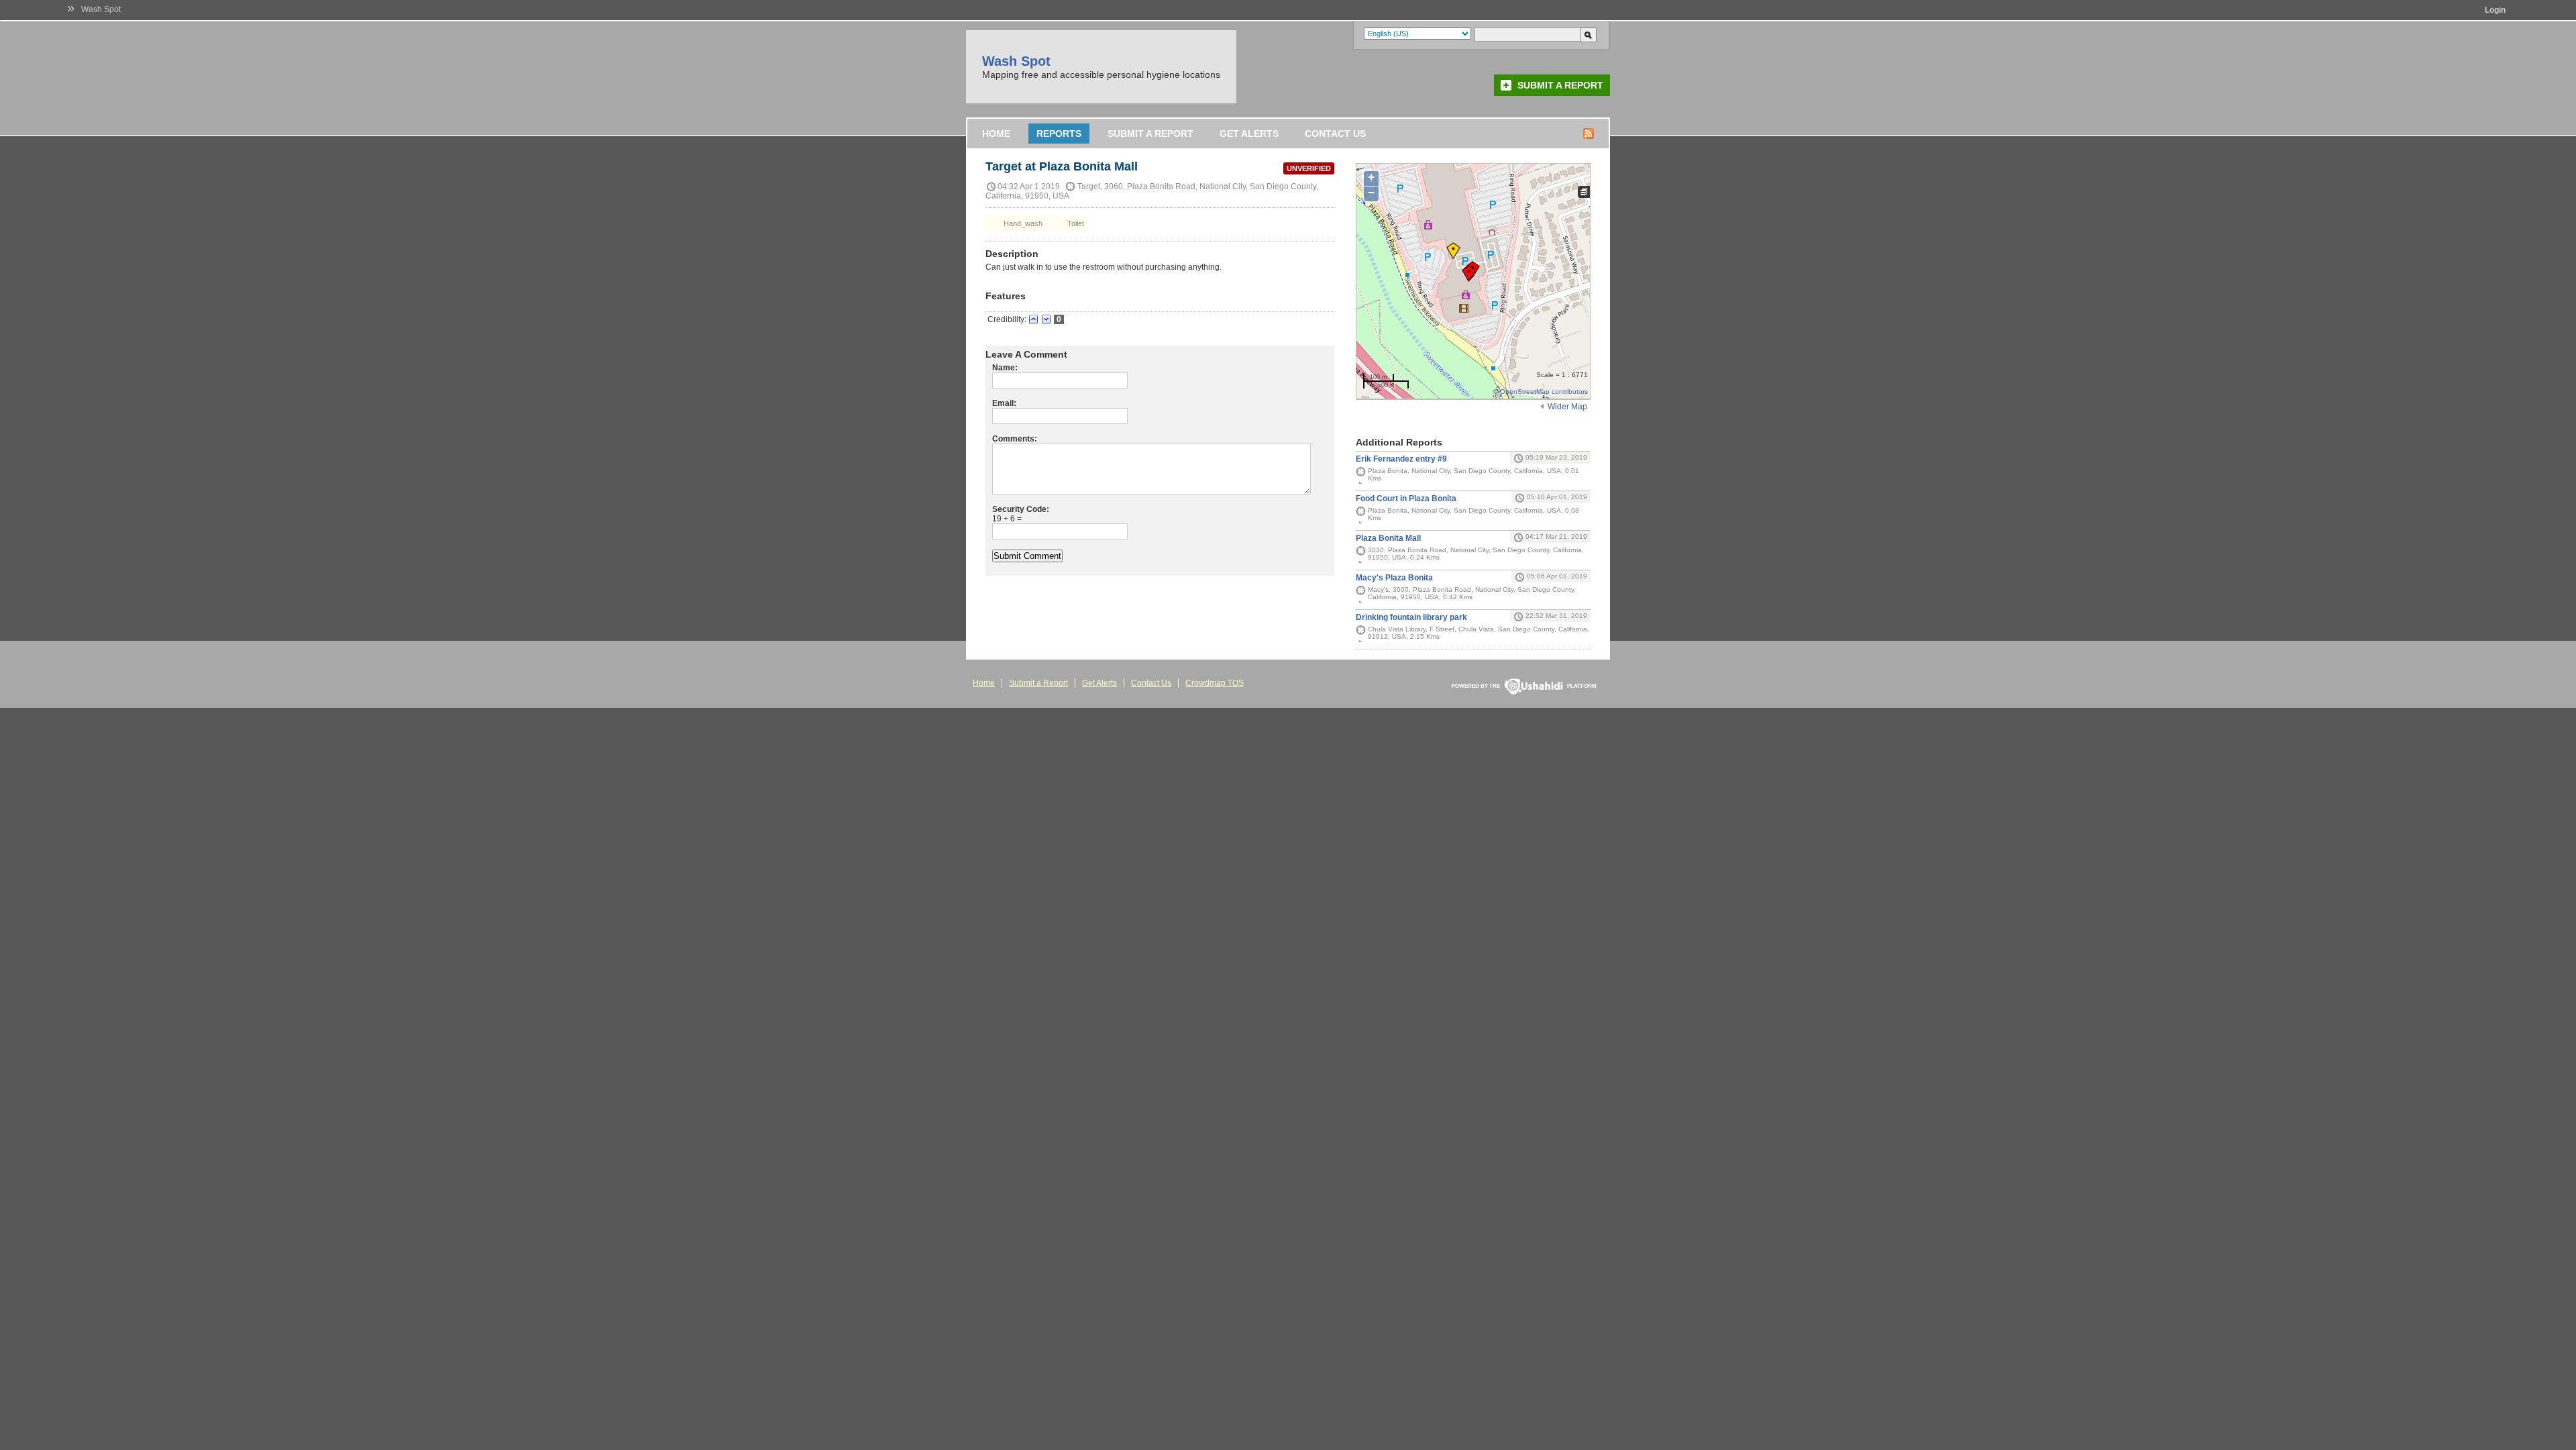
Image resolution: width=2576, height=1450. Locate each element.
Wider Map (1567, 407)
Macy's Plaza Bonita (1394, 578)
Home (996, 134)
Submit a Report (1560, 85)
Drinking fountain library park (1411, 617)
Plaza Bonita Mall (1388, 538)
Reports (1059, 134)
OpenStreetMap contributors (1544, 392)
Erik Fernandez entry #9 (1401, 459)
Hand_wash (1022, 223)
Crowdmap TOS (1215, 683)
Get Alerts (1249, 134)
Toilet (1075, 223)
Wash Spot (101, 9)
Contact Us (1335, 134)
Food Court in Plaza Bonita (1406, 499)
